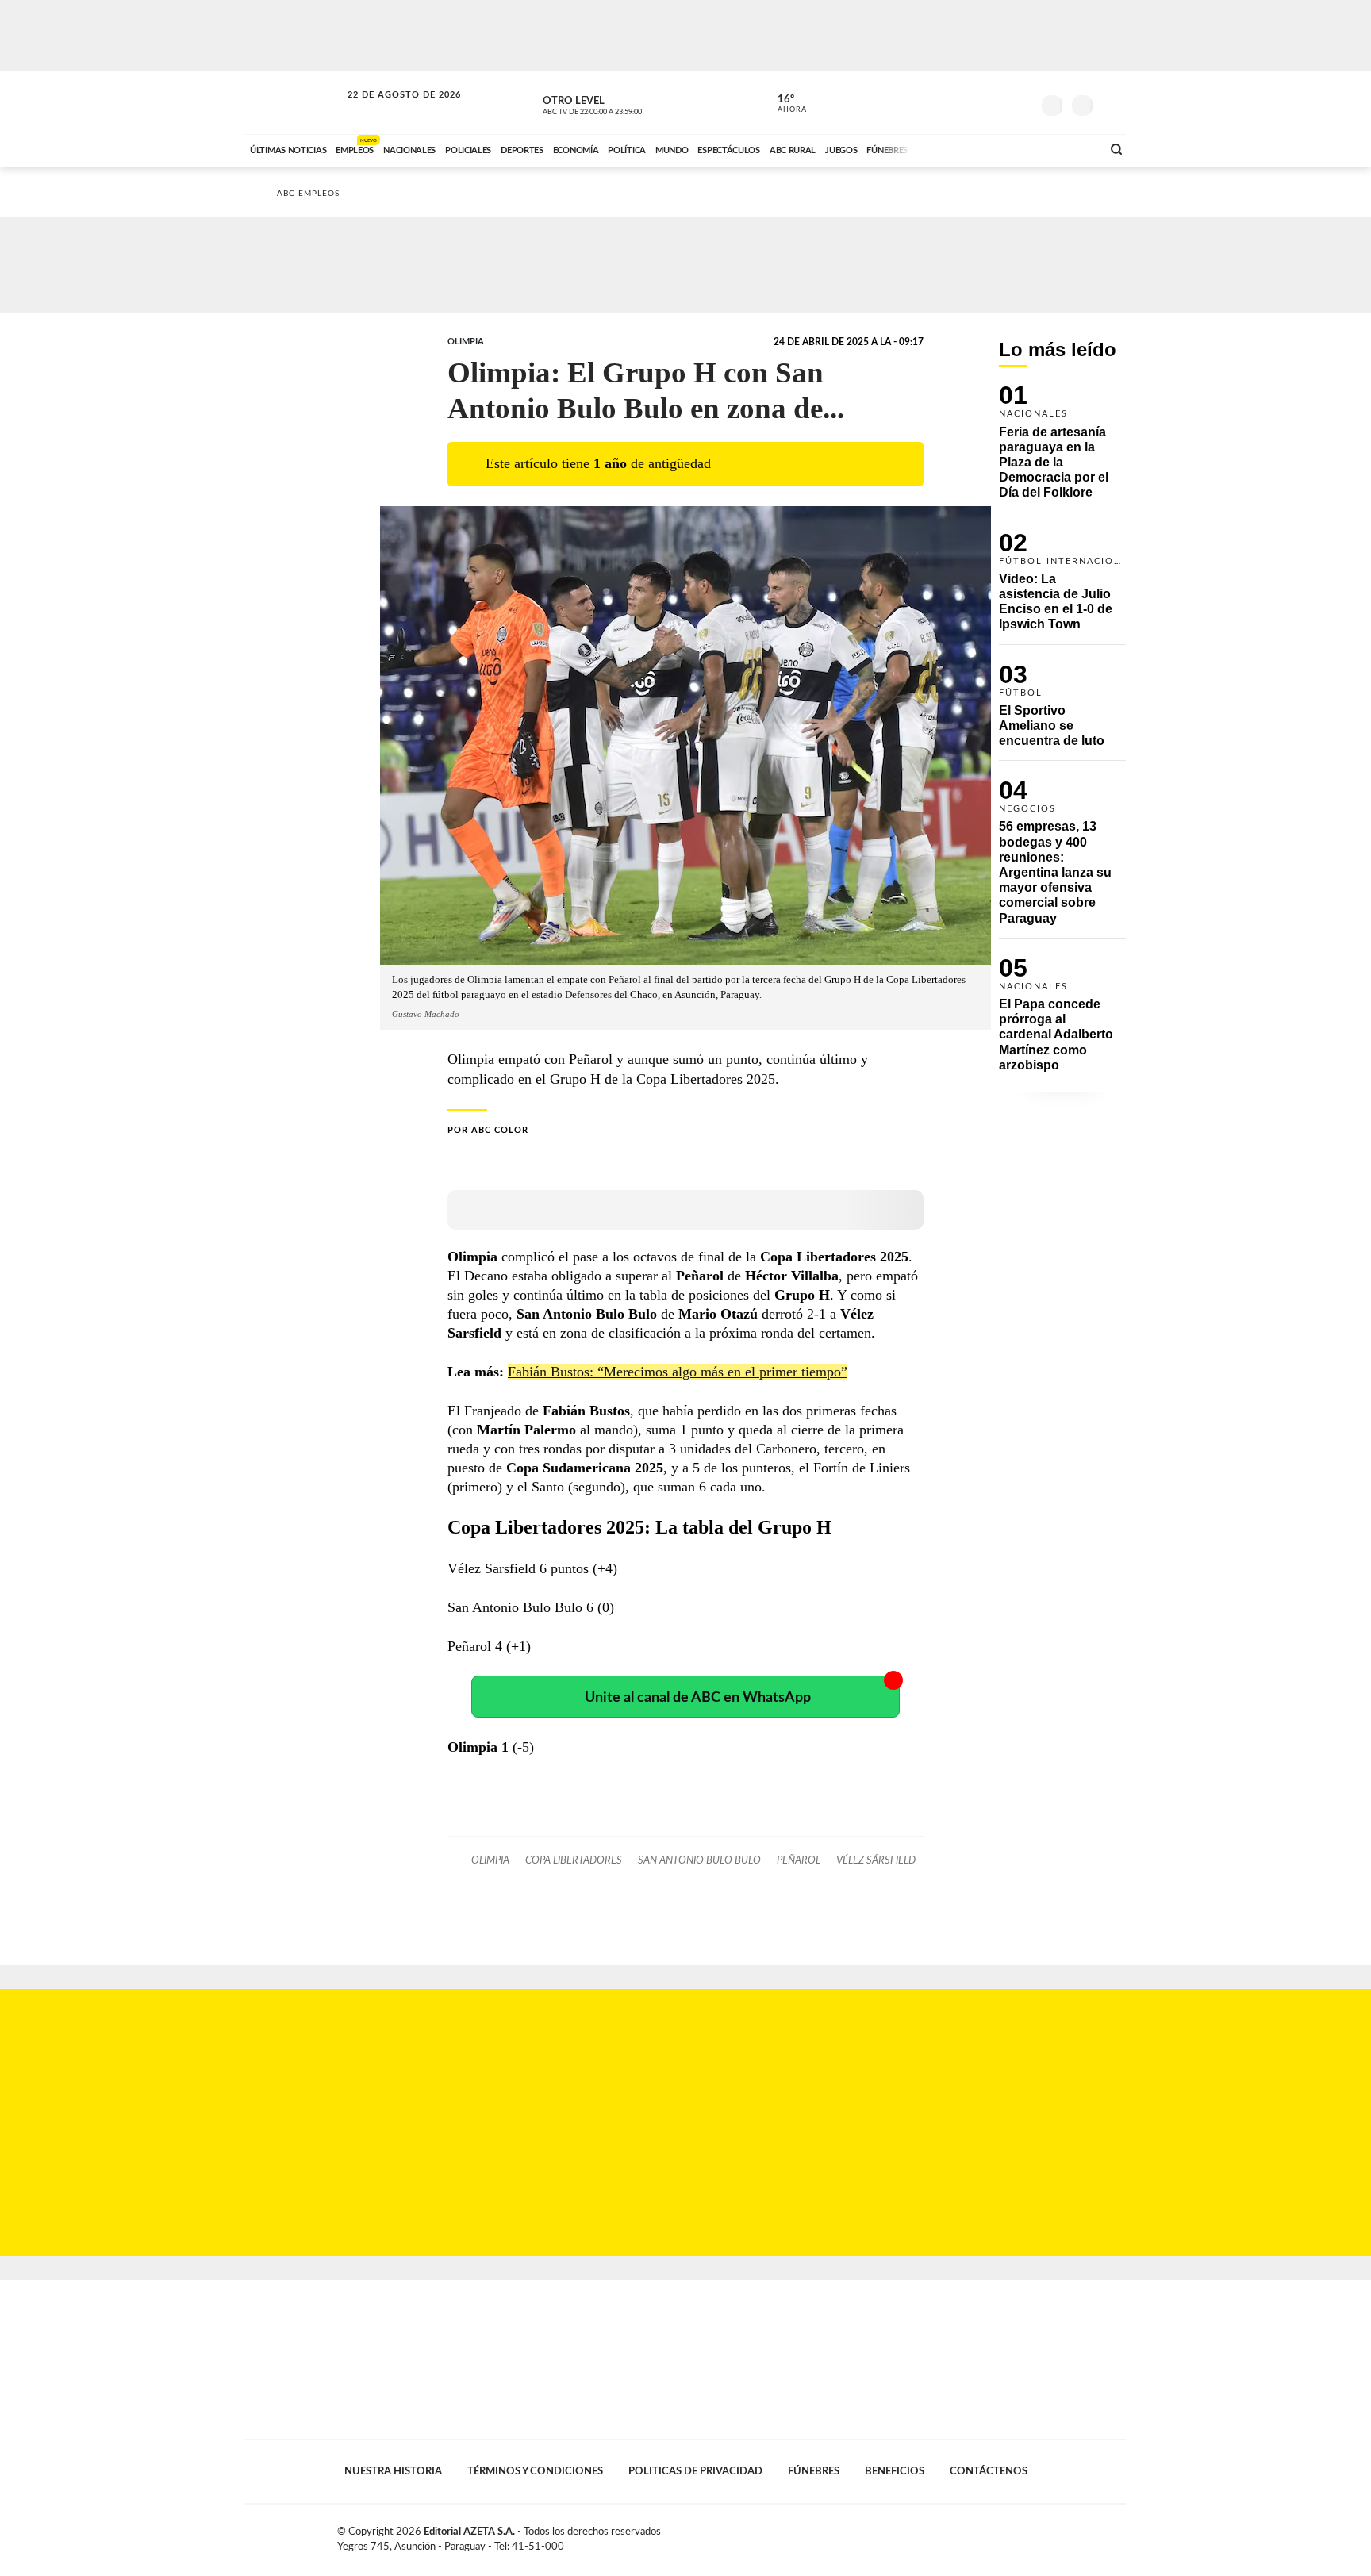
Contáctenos (989, 2471)
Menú (1112, 104)
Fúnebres (814, 2471)
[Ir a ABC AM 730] (1005, 148)
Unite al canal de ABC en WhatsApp (698, 1697)
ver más (783, 104)
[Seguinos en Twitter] (972, 102)
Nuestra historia (393, 2471)
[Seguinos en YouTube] (996, 102)
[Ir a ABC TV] (962, 148)
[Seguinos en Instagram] (1020, 102)
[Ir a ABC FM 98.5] (1069, 148)
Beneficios (895, 2471)
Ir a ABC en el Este (390, 110)
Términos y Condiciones (535, 2471)
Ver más (1062, 449)
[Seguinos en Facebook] (948, 102)
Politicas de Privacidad (695, 2471)
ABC (294, 103)
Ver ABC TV (622, 103)
